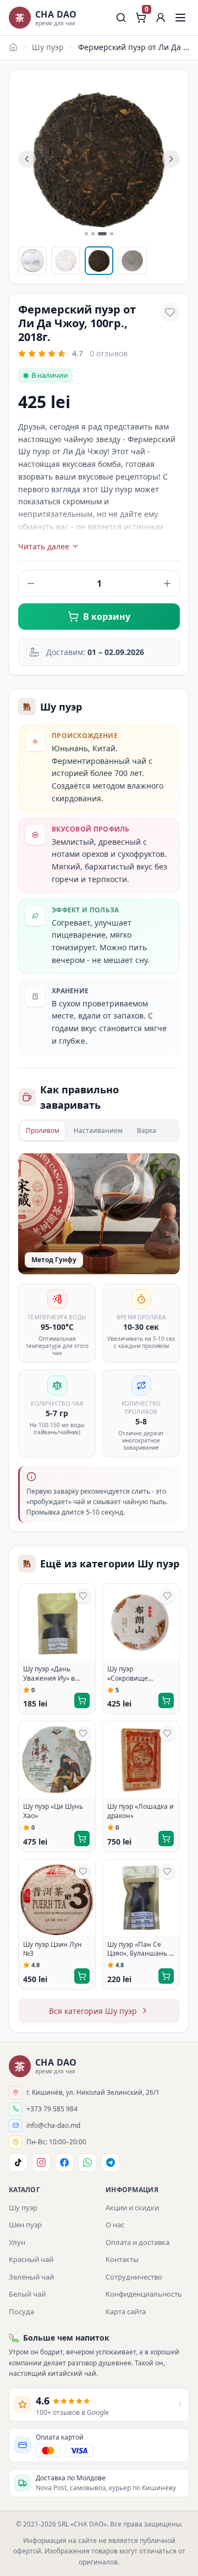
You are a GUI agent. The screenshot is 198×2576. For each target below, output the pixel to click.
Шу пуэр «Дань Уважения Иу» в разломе (49, 1674)
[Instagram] (41, 2162)
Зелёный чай (31, 2277)
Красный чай (31, 2259)
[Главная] (13, 47)
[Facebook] (64, 2162)
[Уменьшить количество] (31, 584)
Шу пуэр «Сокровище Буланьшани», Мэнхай (131, 1674)
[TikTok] (18, 2162)
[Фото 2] (65, 261)
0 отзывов (109, 353)
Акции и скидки (132, 2208)
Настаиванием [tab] (98, 1130)
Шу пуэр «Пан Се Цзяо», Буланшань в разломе (140, 1950)
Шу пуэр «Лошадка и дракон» (141, 1811)
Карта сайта (126, 2311)
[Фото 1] (32, 261)
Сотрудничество (134, 2277)
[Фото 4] (132, 261)
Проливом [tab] (43, 1130)
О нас (115, 2225)
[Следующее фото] (171, 159)
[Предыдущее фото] (27, 159)
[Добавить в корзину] (82, 1700)
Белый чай (27, 2294)
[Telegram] (111, 2162)
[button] (161, 18)
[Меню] (180, 18)
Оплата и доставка (137, 2242)
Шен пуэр (25, 2225)
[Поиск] (121, 18)
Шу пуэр (48, 47)
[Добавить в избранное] (170, 312)
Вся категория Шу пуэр (93, 2011)
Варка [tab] (147, 1130)
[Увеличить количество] (167, 584)
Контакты (122, 2259)
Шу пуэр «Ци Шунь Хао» (53, 1811)
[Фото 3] (99, 261)
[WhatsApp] (87, 2162)
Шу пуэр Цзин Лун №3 (53, 1949)
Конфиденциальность (144, 2294)
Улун (17, 2242)
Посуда (21, 2311)
